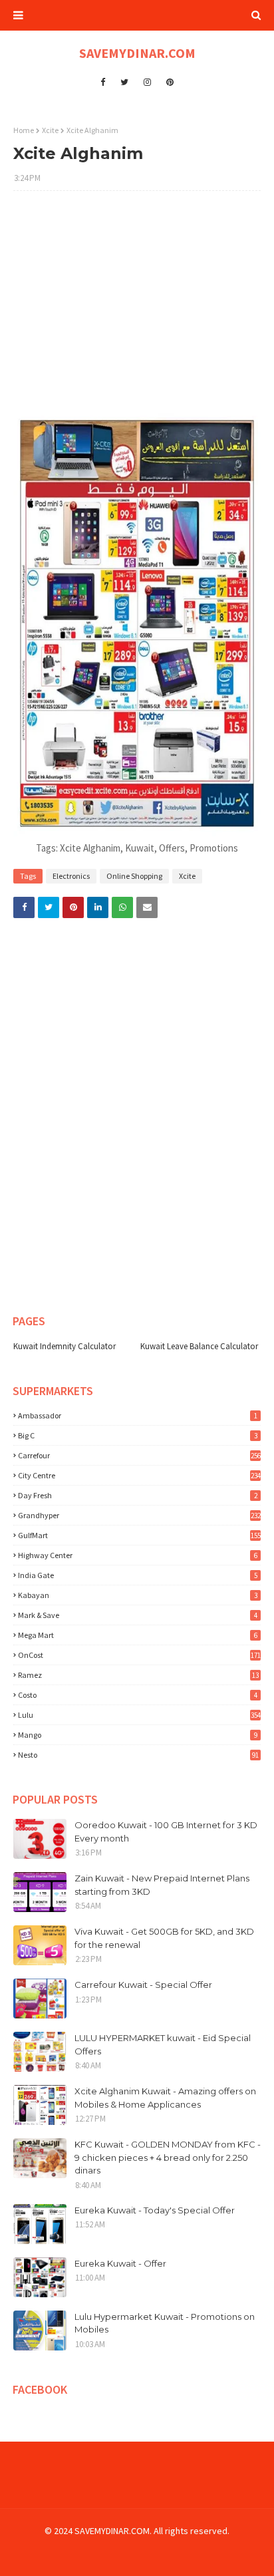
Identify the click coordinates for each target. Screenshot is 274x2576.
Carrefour (139, 1455)
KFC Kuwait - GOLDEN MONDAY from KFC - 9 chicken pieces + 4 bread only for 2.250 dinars (168, 2157)
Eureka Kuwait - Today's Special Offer (155, 2210)
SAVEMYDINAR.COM (137, 53)
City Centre (139, 1475)
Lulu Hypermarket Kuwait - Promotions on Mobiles (165, 2323)
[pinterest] (170, 82)
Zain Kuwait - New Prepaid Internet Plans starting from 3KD (162, 1885)
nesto (138, 1755)
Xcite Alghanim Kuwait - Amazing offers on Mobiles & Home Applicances (165, 2098)
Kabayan (138, 1595)
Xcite (50, 130)
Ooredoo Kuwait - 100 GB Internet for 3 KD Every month (166, 1832)
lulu (139, 1715)
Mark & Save (138, 1615)
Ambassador (138, 1415)
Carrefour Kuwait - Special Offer (143, 1985)
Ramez (138, 1675)
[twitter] (124, 82)
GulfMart (139, 1535)
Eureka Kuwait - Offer (120, 2263)
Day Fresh (138, 1495)
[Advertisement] (137, 307)
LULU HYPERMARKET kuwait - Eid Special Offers (163, 2044)
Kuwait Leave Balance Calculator (199, 1346)
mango (138, 1735)
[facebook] (103, 82)
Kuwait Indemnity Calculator (65, 1346)
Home (24, 130)
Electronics (71, 876)
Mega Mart (138, 1635)
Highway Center (138, 1555)
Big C (138, 1435)
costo (138, 1695)
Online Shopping (134, 876)
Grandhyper (139, 1515)
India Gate (138, 1575)
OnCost (139, 1655)
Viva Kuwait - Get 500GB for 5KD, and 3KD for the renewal (164, 1938)
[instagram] (147, 82)
